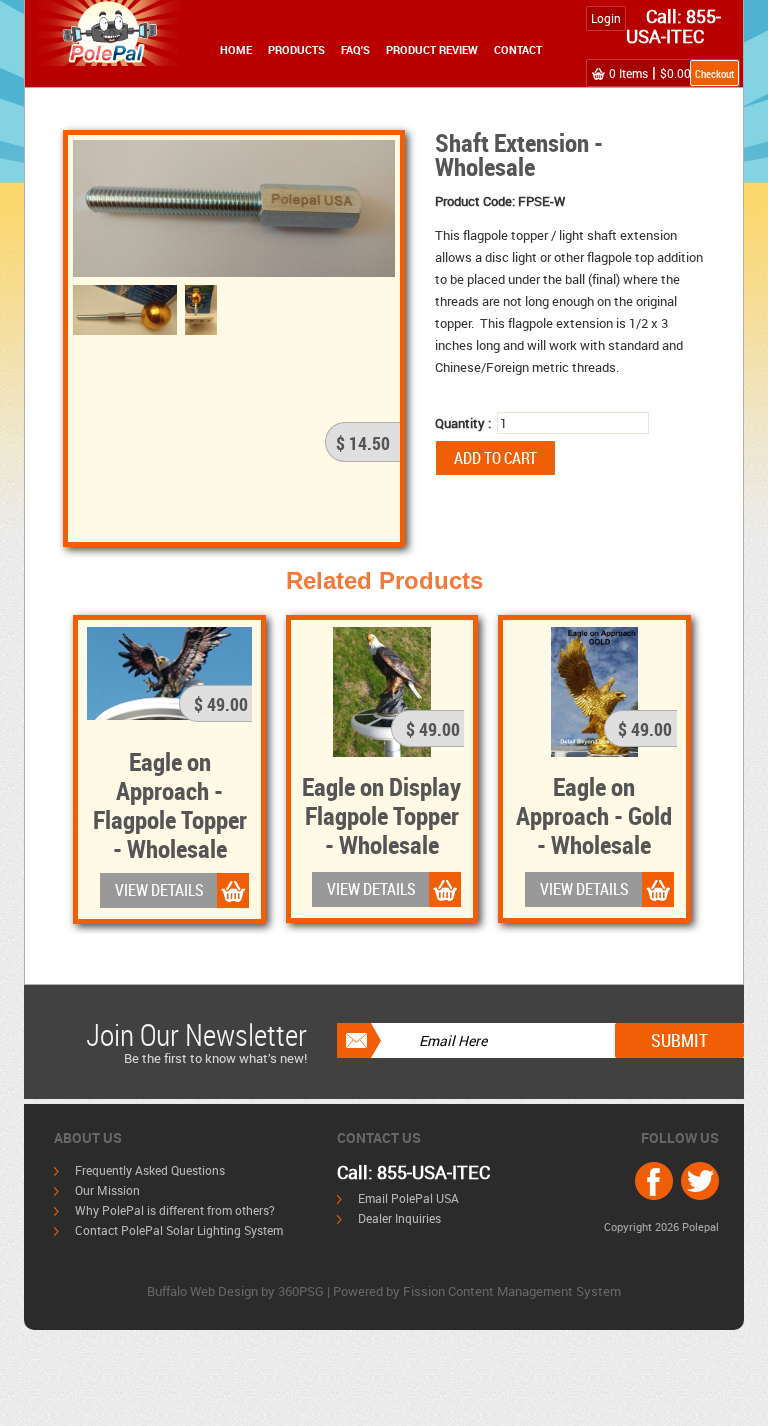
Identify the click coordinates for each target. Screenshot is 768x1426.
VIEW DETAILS (159, 890)
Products (296, 49)
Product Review (432, 49)
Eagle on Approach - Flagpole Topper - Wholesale (170, 804)
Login (606, 18)
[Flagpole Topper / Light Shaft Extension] (234, 207)
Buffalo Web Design (202, 1291)
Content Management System (534, 1291)
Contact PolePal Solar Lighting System (179, 1230)
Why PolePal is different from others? (175, 1210)
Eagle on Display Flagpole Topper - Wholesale (381, 815)
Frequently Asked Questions (150, 1170)
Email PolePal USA (408, 1198)
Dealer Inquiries (399, 1218)
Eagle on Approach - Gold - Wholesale (594, 815)
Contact (518, 49)
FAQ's (355, 49)
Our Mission (107, 1190)
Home (236, 49)
